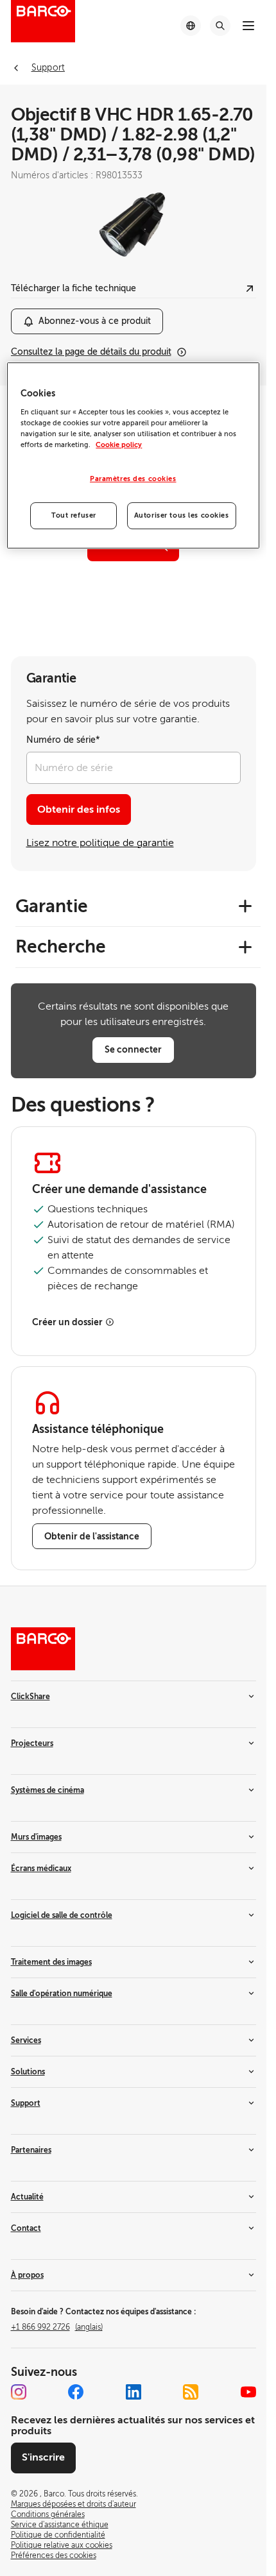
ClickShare (30, 1697)
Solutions (28, 2072)
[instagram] (19, 2392)
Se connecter (133, 1049)
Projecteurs (32, 1743)
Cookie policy (119, 445)
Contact (26, 2228)
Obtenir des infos (79, 809)
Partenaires (31, 2150)
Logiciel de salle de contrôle (62, 1915)
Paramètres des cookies (133, 479)
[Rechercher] (220, 26)
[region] (133, 455)
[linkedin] (134, 2392)
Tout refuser (74, 515)
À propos (27, 2275)
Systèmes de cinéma (47, 1790)
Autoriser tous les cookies (182, 515)
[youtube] (248, 2392)
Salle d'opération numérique (62, 1994)
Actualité (27, 2197)
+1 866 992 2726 (57, 2327)
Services (26, 2040)
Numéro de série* (63, 740)
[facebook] (76, 2392)
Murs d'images (36, 1837)
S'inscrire (43, 2457)
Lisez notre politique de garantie (100, 843)
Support (26, 2103)
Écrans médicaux (41, 1868)
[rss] (191, 2392)
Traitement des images (51, 1962)
